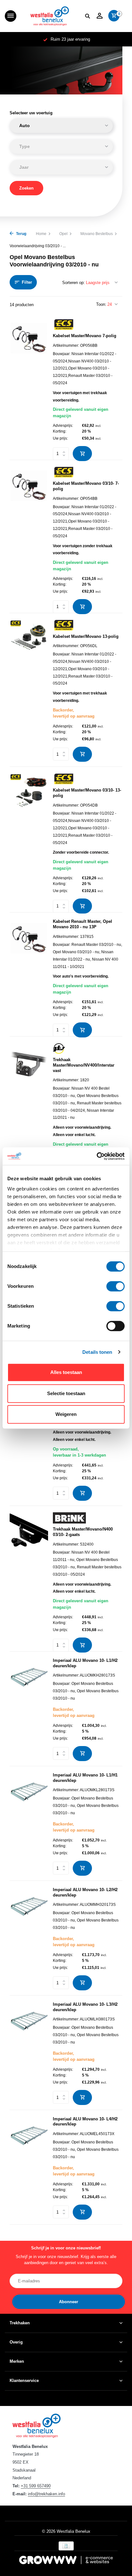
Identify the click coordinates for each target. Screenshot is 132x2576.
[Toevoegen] (82, 454)
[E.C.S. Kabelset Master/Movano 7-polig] (29, 387)
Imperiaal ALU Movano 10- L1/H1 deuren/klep (85, 1778)
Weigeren (66, 1414)
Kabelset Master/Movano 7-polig (85, 336)
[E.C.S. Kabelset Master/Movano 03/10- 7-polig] (29, 537)
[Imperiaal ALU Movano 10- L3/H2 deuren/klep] (29, 2053)
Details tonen (97, 1352)
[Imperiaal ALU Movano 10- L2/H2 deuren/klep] (29, 1939)
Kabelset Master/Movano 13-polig (86, 636)
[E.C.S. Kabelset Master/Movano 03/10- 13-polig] (29, 840)
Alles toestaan (66, 1372)
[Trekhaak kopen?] (50, 16)
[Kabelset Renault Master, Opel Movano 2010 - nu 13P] (29, 975)
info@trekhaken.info (46, 2494)
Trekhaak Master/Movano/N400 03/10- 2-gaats (83, 1532)
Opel (63, 234)
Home (41, 234)
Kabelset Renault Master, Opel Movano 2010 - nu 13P (82, 924)
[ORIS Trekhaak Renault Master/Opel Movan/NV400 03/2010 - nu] (29, 1430)
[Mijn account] (99, 16)
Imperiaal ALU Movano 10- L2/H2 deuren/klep (85, 1892)
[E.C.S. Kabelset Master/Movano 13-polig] (29, 691)
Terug (21, 234)
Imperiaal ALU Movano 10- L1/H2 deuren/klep (85, 1663)
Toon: (101, 304)
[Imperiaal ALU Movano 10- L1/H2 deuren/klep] (29, 1710)
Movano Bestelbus (97, 234)
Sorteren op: (74, 283)
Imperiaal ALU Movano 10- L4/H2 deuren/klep (85, 2122)
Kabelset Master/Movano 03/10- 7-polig (86, 486)
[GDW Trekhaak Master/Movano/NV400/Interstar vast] (29, 1116)
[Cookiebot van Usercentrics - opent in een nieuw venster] (97, 1156)
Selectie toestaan (66, 1393)
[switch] (116, 1286)
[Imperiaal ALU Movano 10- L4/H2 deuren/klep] (29, 2168)
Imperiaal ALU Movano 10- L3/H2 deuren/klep (85, 2007)
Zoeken (26, 188)
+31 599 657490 (36, 2486)
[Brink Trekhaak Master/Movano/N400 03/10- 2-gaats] (29, 1579)
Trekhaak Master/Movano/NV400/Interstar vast (84, 1065)
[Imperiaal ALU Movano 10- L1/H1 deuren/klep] (29, 1824)
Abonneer (69, 2302)
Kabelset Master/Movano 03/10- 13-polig (87, 793)
